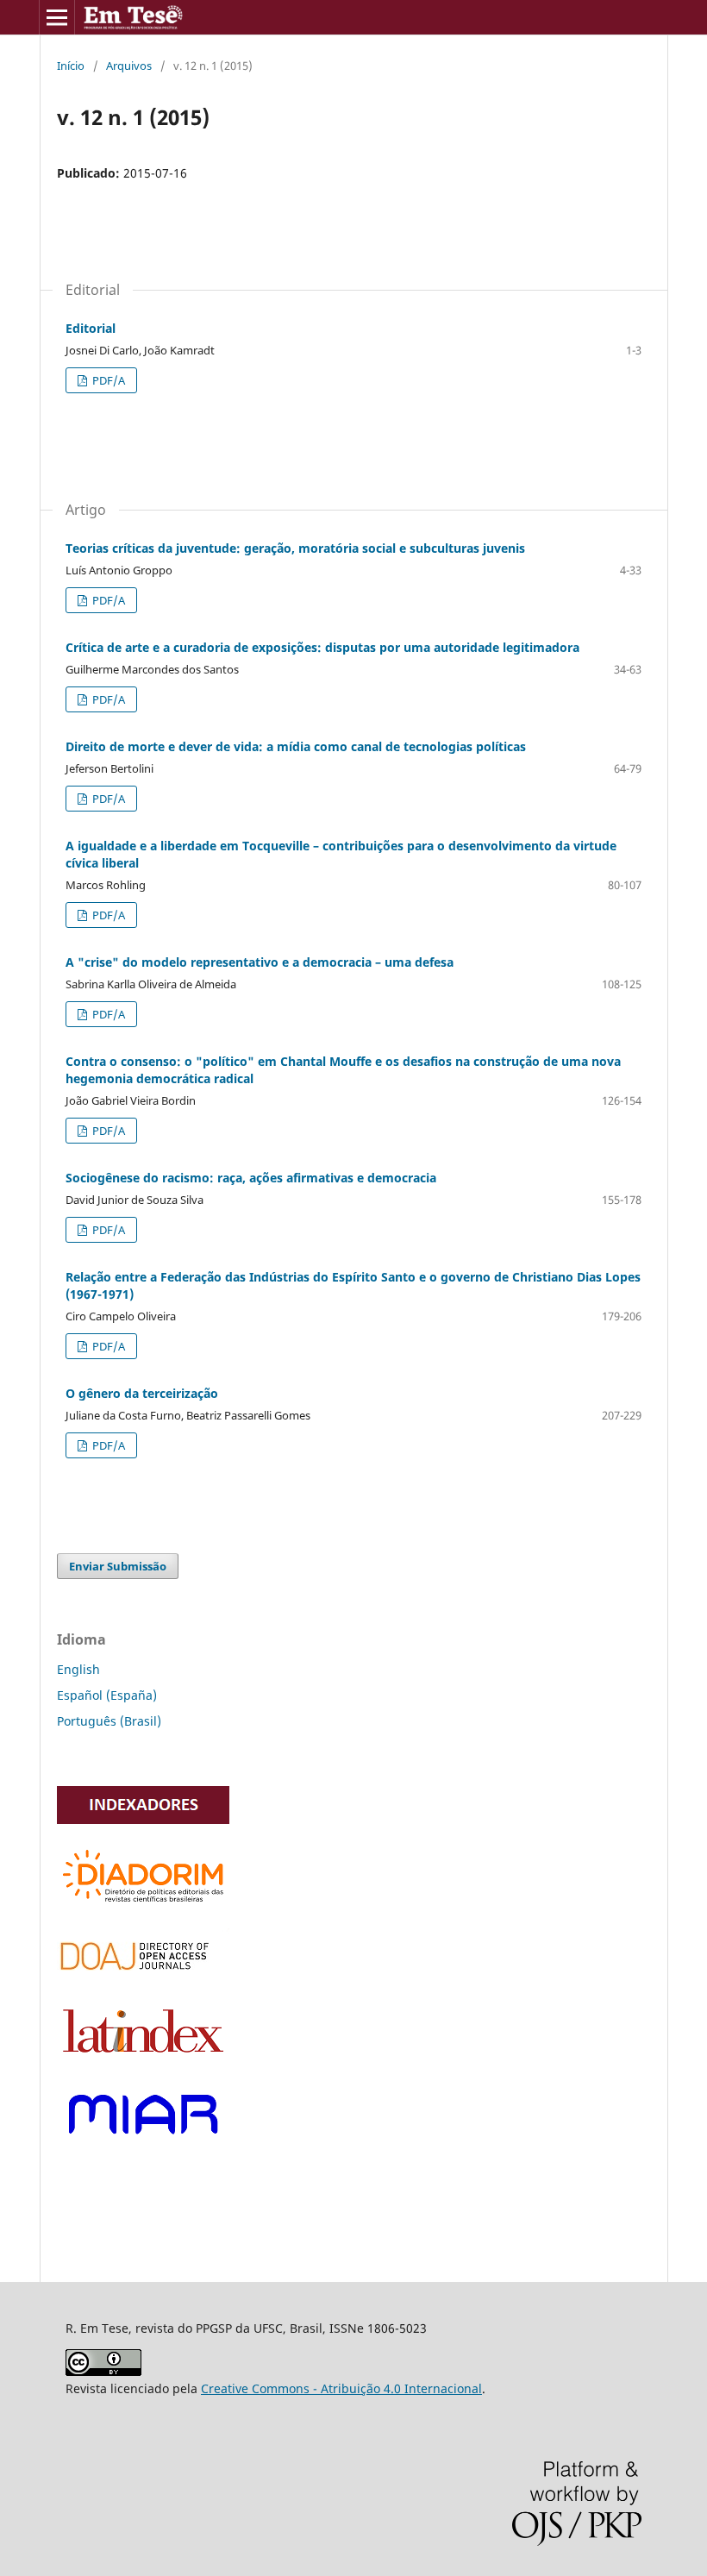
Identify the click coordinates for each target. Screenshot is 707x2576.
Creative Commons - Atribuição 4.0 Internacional (341, 2388)
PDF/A (107, 380)
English (78, 1669)
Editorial (91, 328)
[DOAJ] (143, 1976)
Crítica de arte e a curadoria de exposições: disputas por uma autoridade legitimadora (322, 647)
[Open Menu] (57, 17)
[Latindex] (143, 2057)
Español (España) (107, 1695)
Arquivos (129, 66)
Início (71, 66)
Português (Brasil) (109, 1721)
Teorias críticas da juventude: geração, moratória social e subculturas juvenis (295, 548)
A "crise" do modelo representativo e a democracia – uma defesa (260, 962)
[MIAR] (143, 2144)
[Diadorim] (143, 1905)
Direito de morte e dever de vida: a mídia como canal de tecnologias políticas (296, 746)
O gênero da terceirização (142, 1393)
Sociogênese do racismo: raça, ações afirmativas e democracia (251, 1178)
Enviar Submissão (118, 1566)
